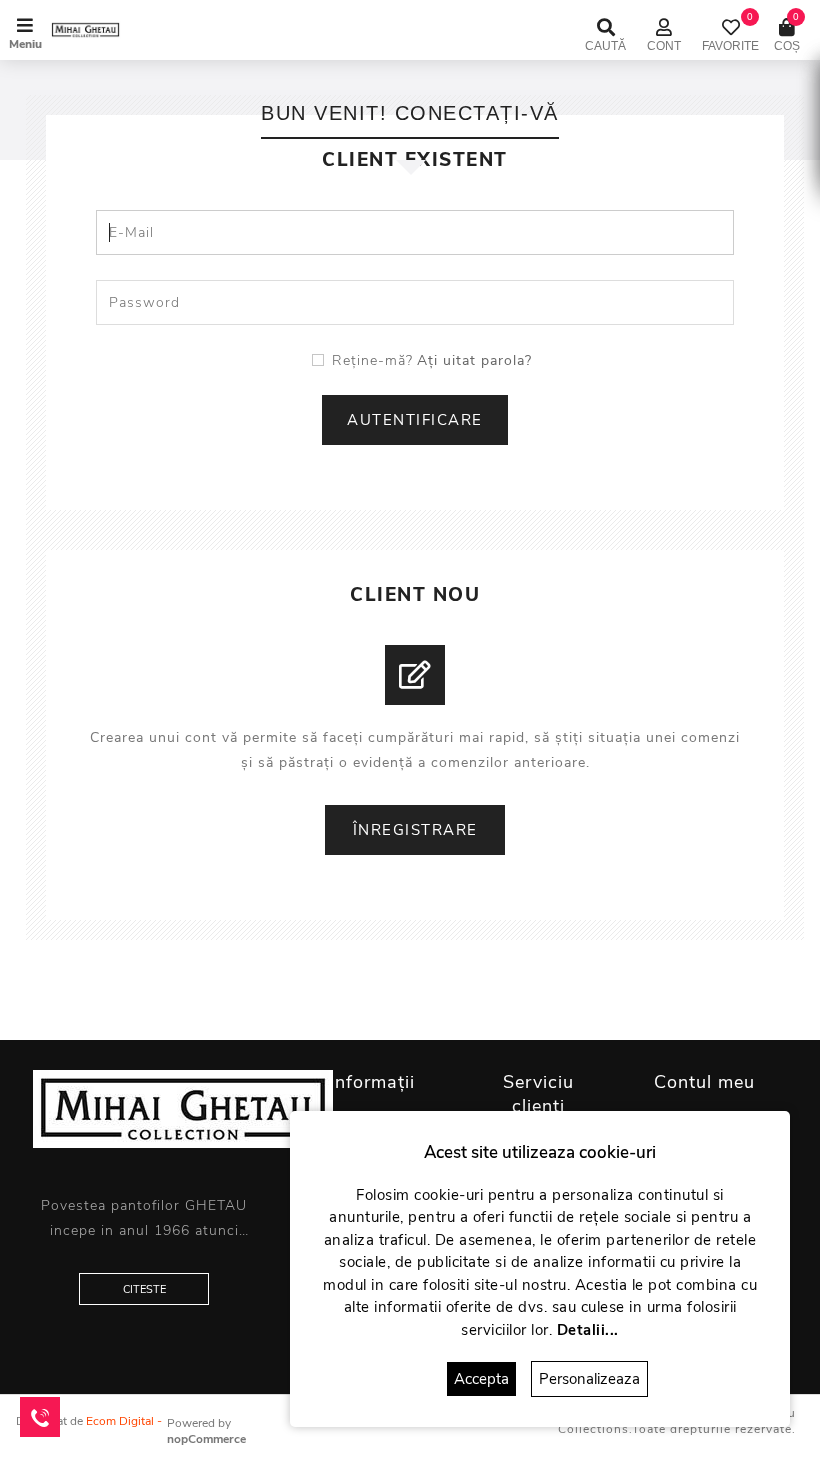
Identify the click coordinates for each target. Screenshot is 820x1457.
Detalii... (588, 1330)
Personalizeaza (589, 1379)
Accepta (481, 1379)
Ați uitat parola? (474, 360)
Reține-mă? (372, 360)
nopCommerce (206, 1439)
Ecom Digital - (124, 1421)
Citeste (144, 1289)
